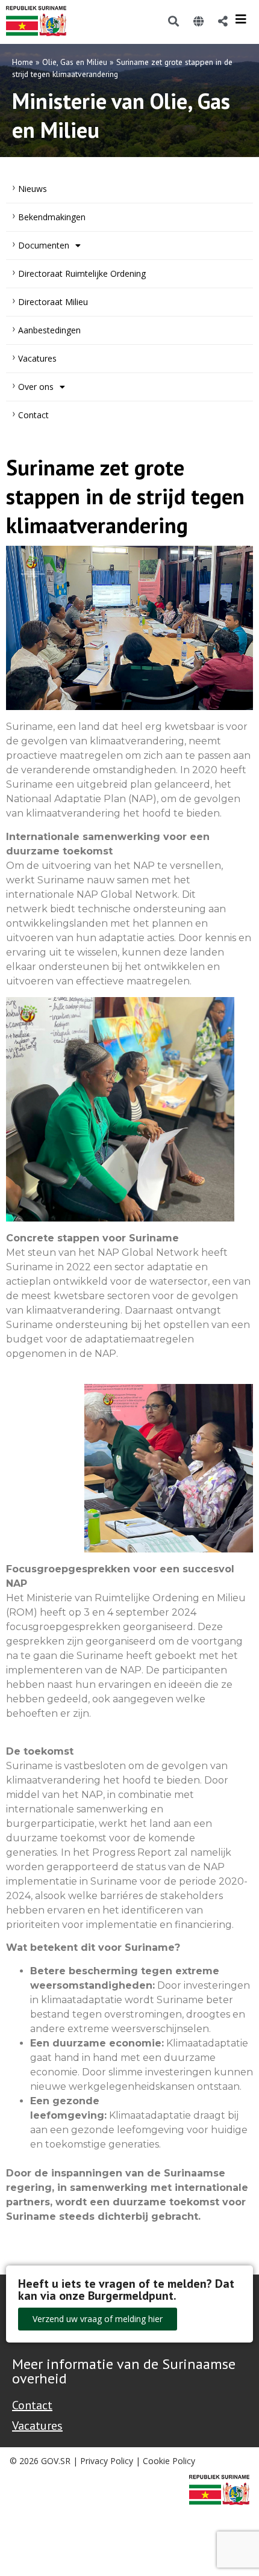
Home (23, 62)
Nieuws (33, 189)
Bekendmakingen (52, 217)
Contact (33, 415)
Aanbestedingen (49, 330)
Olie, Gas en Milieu (75, 62)
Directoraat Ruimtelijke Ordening (82, 273)
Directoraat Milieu (53, 302)
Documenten (44, 245)
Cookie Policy (169, 2461)
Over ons (36, 387)
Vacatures (37, 358)
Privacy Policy (107, 2461)
